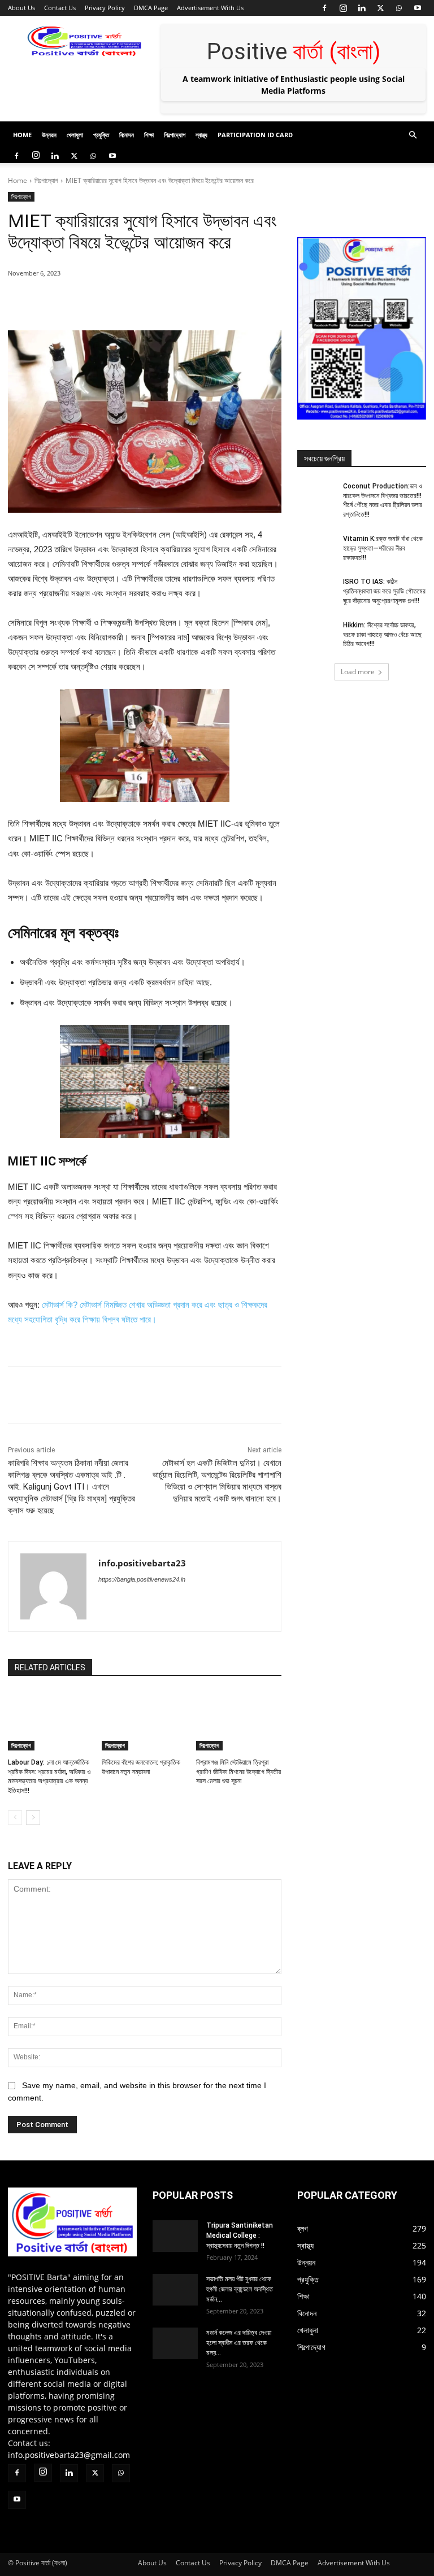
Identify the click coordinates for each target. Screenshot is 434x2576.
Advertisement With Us (210, 8)
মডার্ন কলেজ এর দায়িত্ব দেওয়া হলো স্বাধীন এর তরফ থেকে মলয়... (239, 2343)
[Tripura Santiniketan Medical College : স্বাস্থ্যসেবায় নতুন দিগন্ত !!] (175, 2236)
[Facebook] (324, 8)
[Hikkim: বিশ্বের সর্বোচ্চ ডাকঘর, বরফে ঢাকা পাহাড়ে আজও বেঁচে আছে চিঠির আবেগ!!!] (316, 634)
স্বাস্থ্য (201, 135)
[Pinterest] (138, 302)
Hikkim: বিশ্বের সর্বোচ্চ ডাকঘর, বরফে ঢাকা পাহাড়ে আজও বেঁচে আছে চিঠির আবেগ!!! (382, 635)
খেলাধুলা (75, 135)
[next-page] (33, 1818)
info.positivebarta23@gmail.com (69, 2455)
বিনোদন (127, 135)
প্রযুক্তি (101, 135)
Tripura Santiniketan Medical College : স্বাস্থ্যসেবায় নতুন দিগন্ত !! (240, 2236)
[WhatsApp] (399, 8)
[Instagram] (343, 8)
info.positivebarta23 (142, 1563)
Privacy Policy (105, 8)
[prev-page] (15, 1818)
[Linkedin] (362, 8)
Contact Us (60, 8)
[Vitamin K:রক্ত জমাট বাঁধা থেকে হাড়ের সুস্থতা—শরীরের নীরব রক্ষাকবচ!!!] (316, 548)
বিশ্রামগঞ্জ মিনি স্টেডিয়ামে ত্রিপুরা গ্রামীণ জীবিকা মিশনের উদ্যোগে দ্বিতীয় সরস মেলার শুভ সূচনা (238, 1772)
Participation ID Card (255, 135)
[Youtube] (418, 8)
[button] (413, 135)
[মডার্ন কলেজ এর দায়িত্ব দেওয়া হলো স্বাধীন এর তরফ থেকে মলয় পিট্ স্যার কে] (175, 2343)
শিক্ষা (149, 135)
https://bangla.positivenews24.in (142, 1579)
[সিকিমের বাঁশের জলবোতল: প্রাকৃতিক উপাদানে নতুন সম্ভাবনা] (144, 1721)
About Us (21, 8)
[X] (380, 8)
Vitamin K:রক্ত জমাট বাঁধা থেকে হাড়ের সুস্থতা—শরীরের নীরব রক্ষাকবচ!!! (383, 548)
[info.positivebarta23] (53, 1586)
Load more (358, 672)
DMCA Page (151, 8)
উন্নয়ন (49, 135)
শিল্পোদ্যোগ (175, 135)
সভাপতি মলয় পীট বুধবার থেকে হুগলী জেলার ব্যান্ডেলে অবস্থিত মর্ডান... (240, 2289)
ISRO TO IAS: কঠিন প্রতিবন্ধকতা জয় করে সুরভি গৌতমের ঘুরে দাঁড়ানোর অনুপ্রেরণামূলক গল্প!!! (384, 591)
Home (22, 135)
